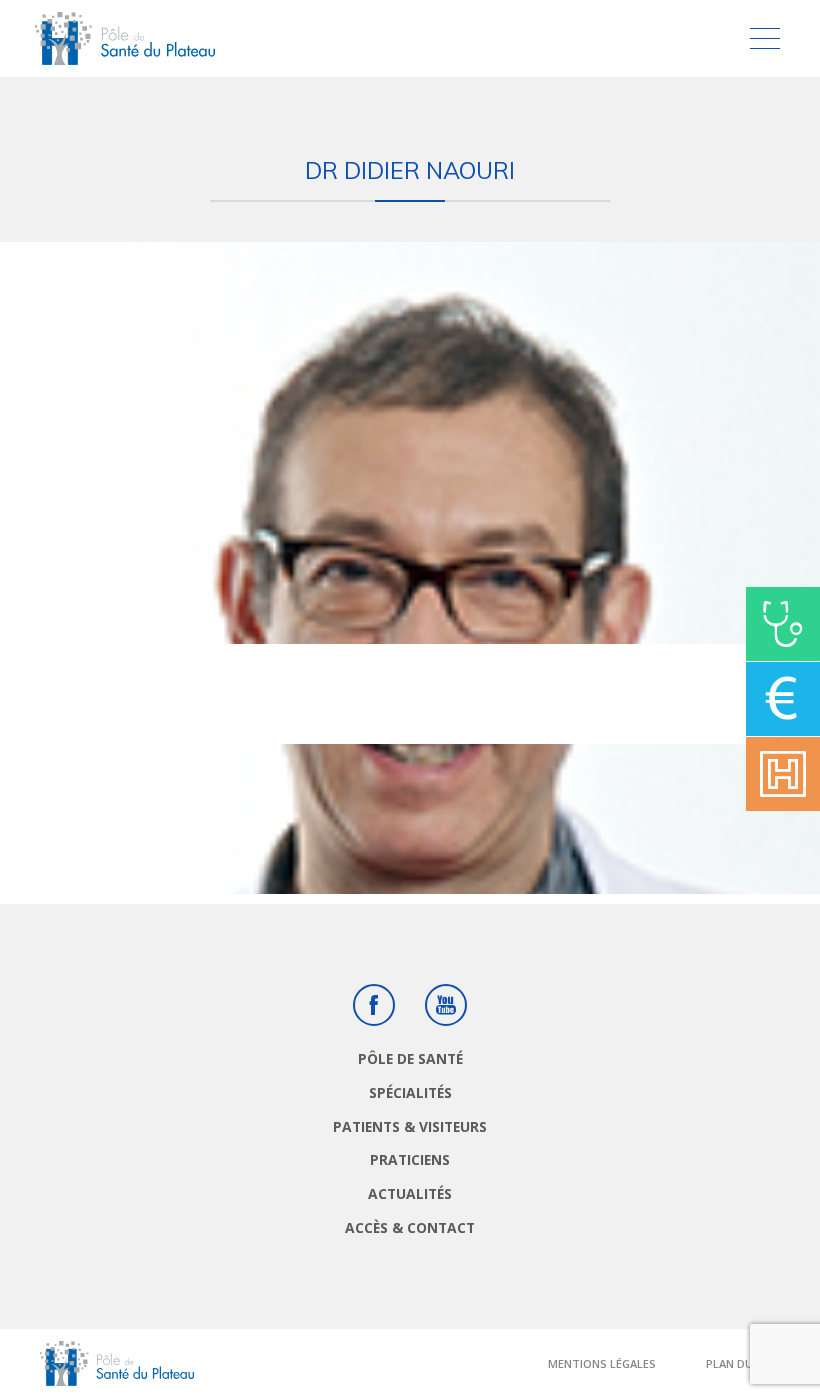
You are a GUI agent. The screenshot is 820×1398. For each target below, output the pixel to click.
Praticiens (410, 1159)
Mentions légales (602, 1363)
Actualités (410, 1193)
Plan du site (743, 1363)
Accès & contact (410, 1227)
